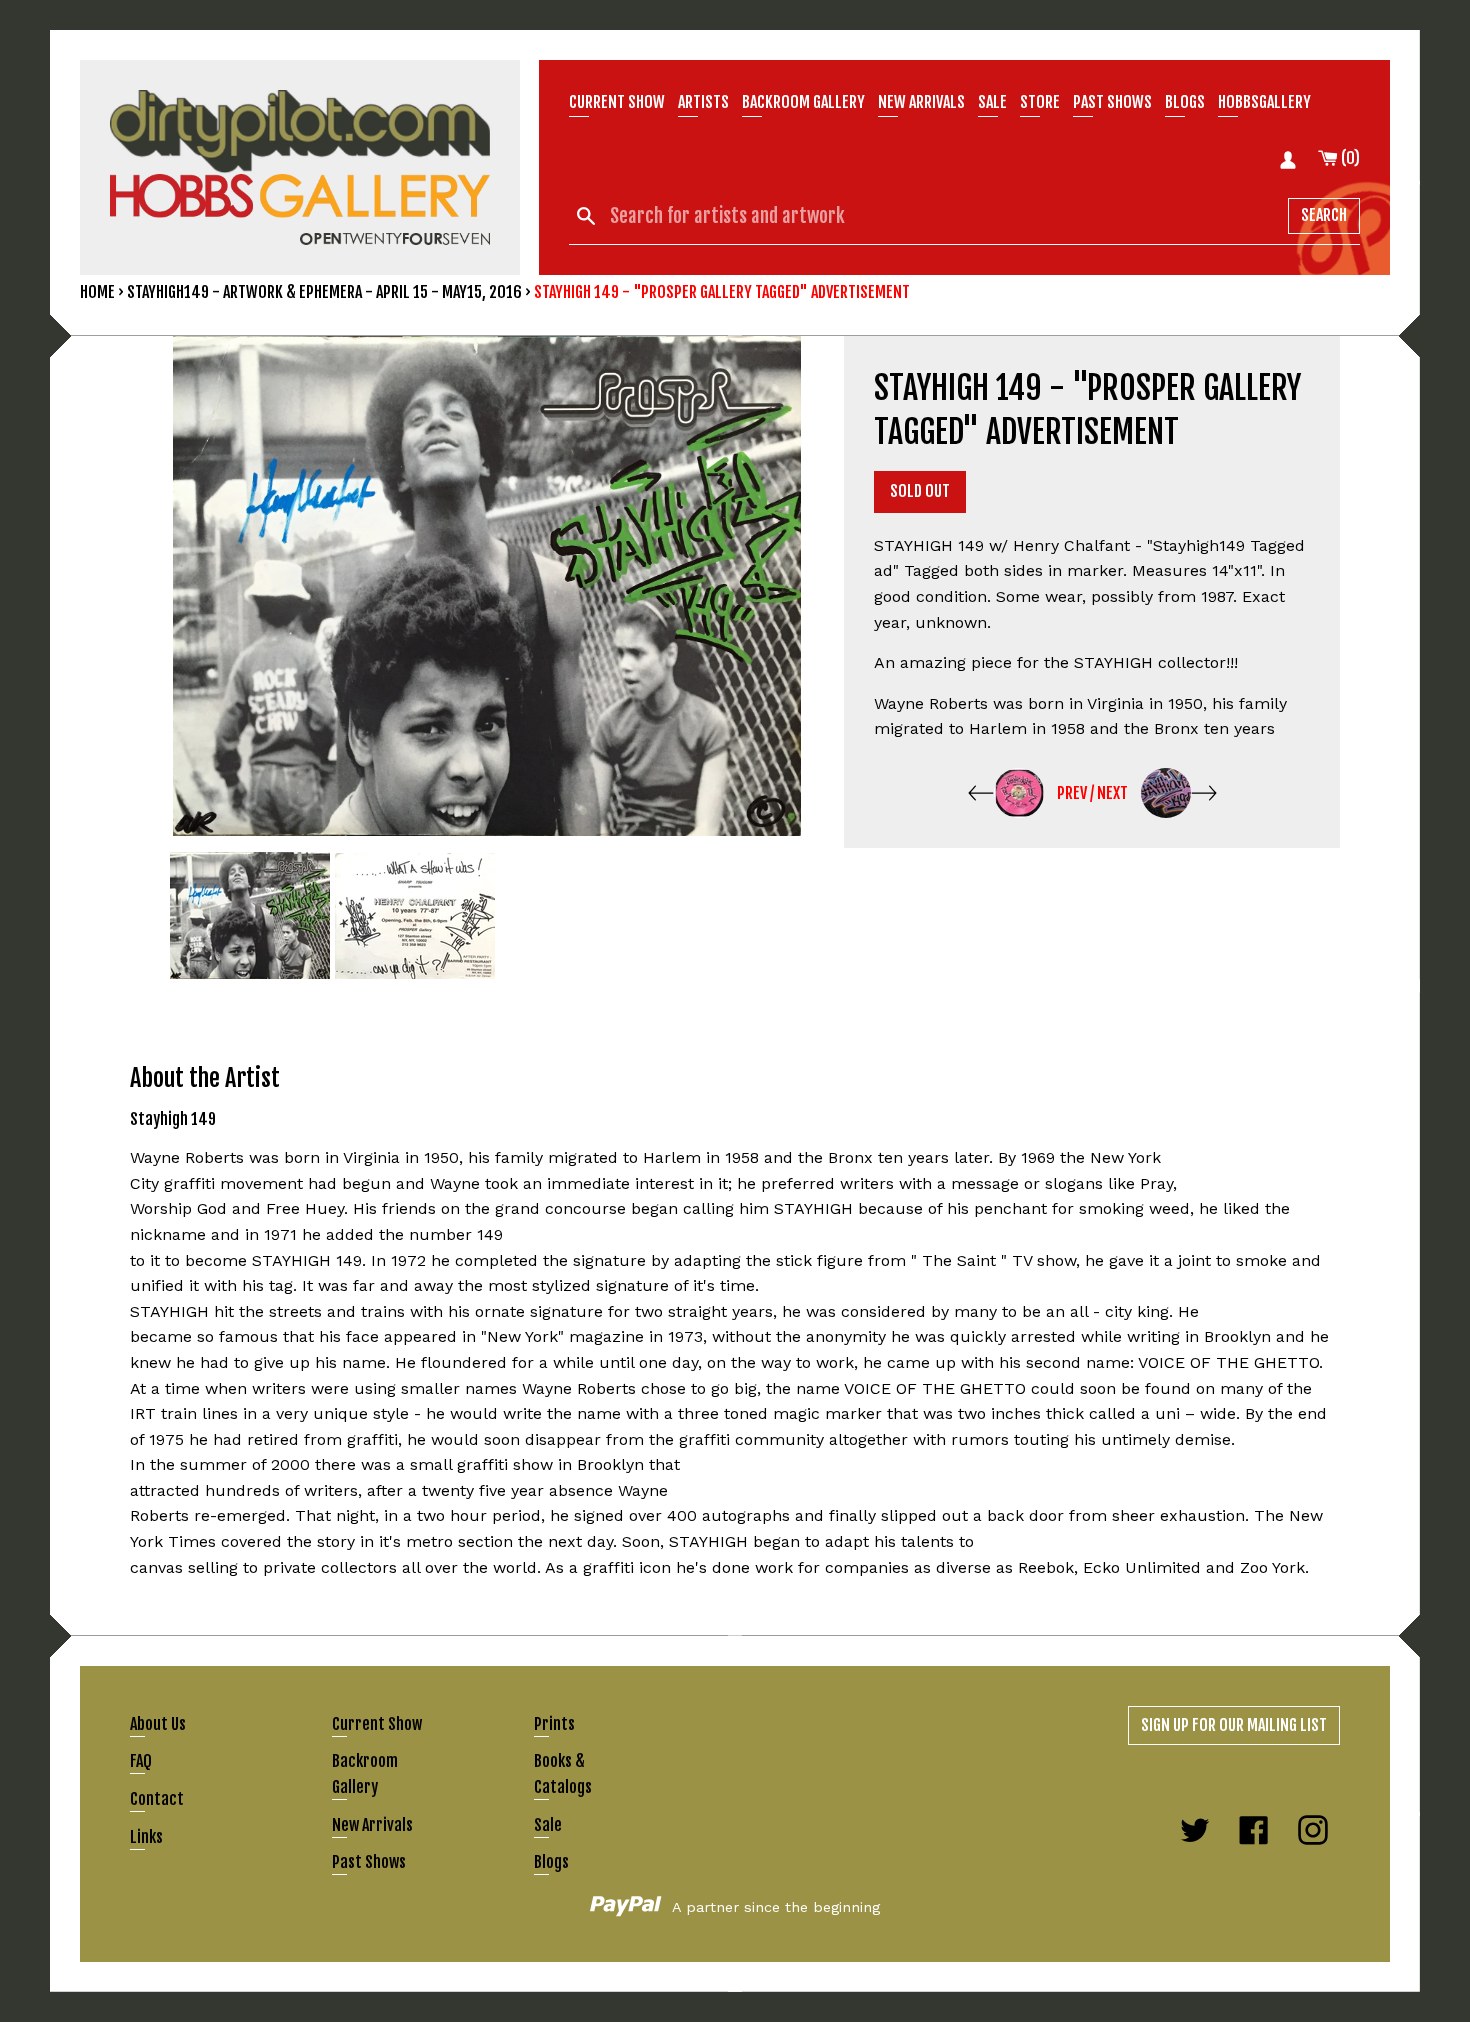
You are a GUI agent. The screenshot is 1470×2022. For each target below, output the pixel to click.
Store (1040, 102)
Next (1112, 793)
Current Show (617, 102)
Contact (157, 1799)
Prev (1072, 793)
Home (97, 292)
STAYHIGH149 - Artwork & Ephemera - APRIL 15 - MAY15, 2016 (324, 292)
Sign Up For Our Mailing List (1234, 1725)
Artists (703, 102)
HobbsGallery (1264, 102)
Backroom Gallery (803, 102)
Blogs (1185, 102)
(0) (1349, 158)
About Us (158, 1724)
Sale (992, 102)
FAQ (141, 1761)
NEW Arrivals (921, 102)
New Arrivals (372, 1825)
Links (146, 1837)
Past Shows (1112, 102)
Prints (554, 1724)
